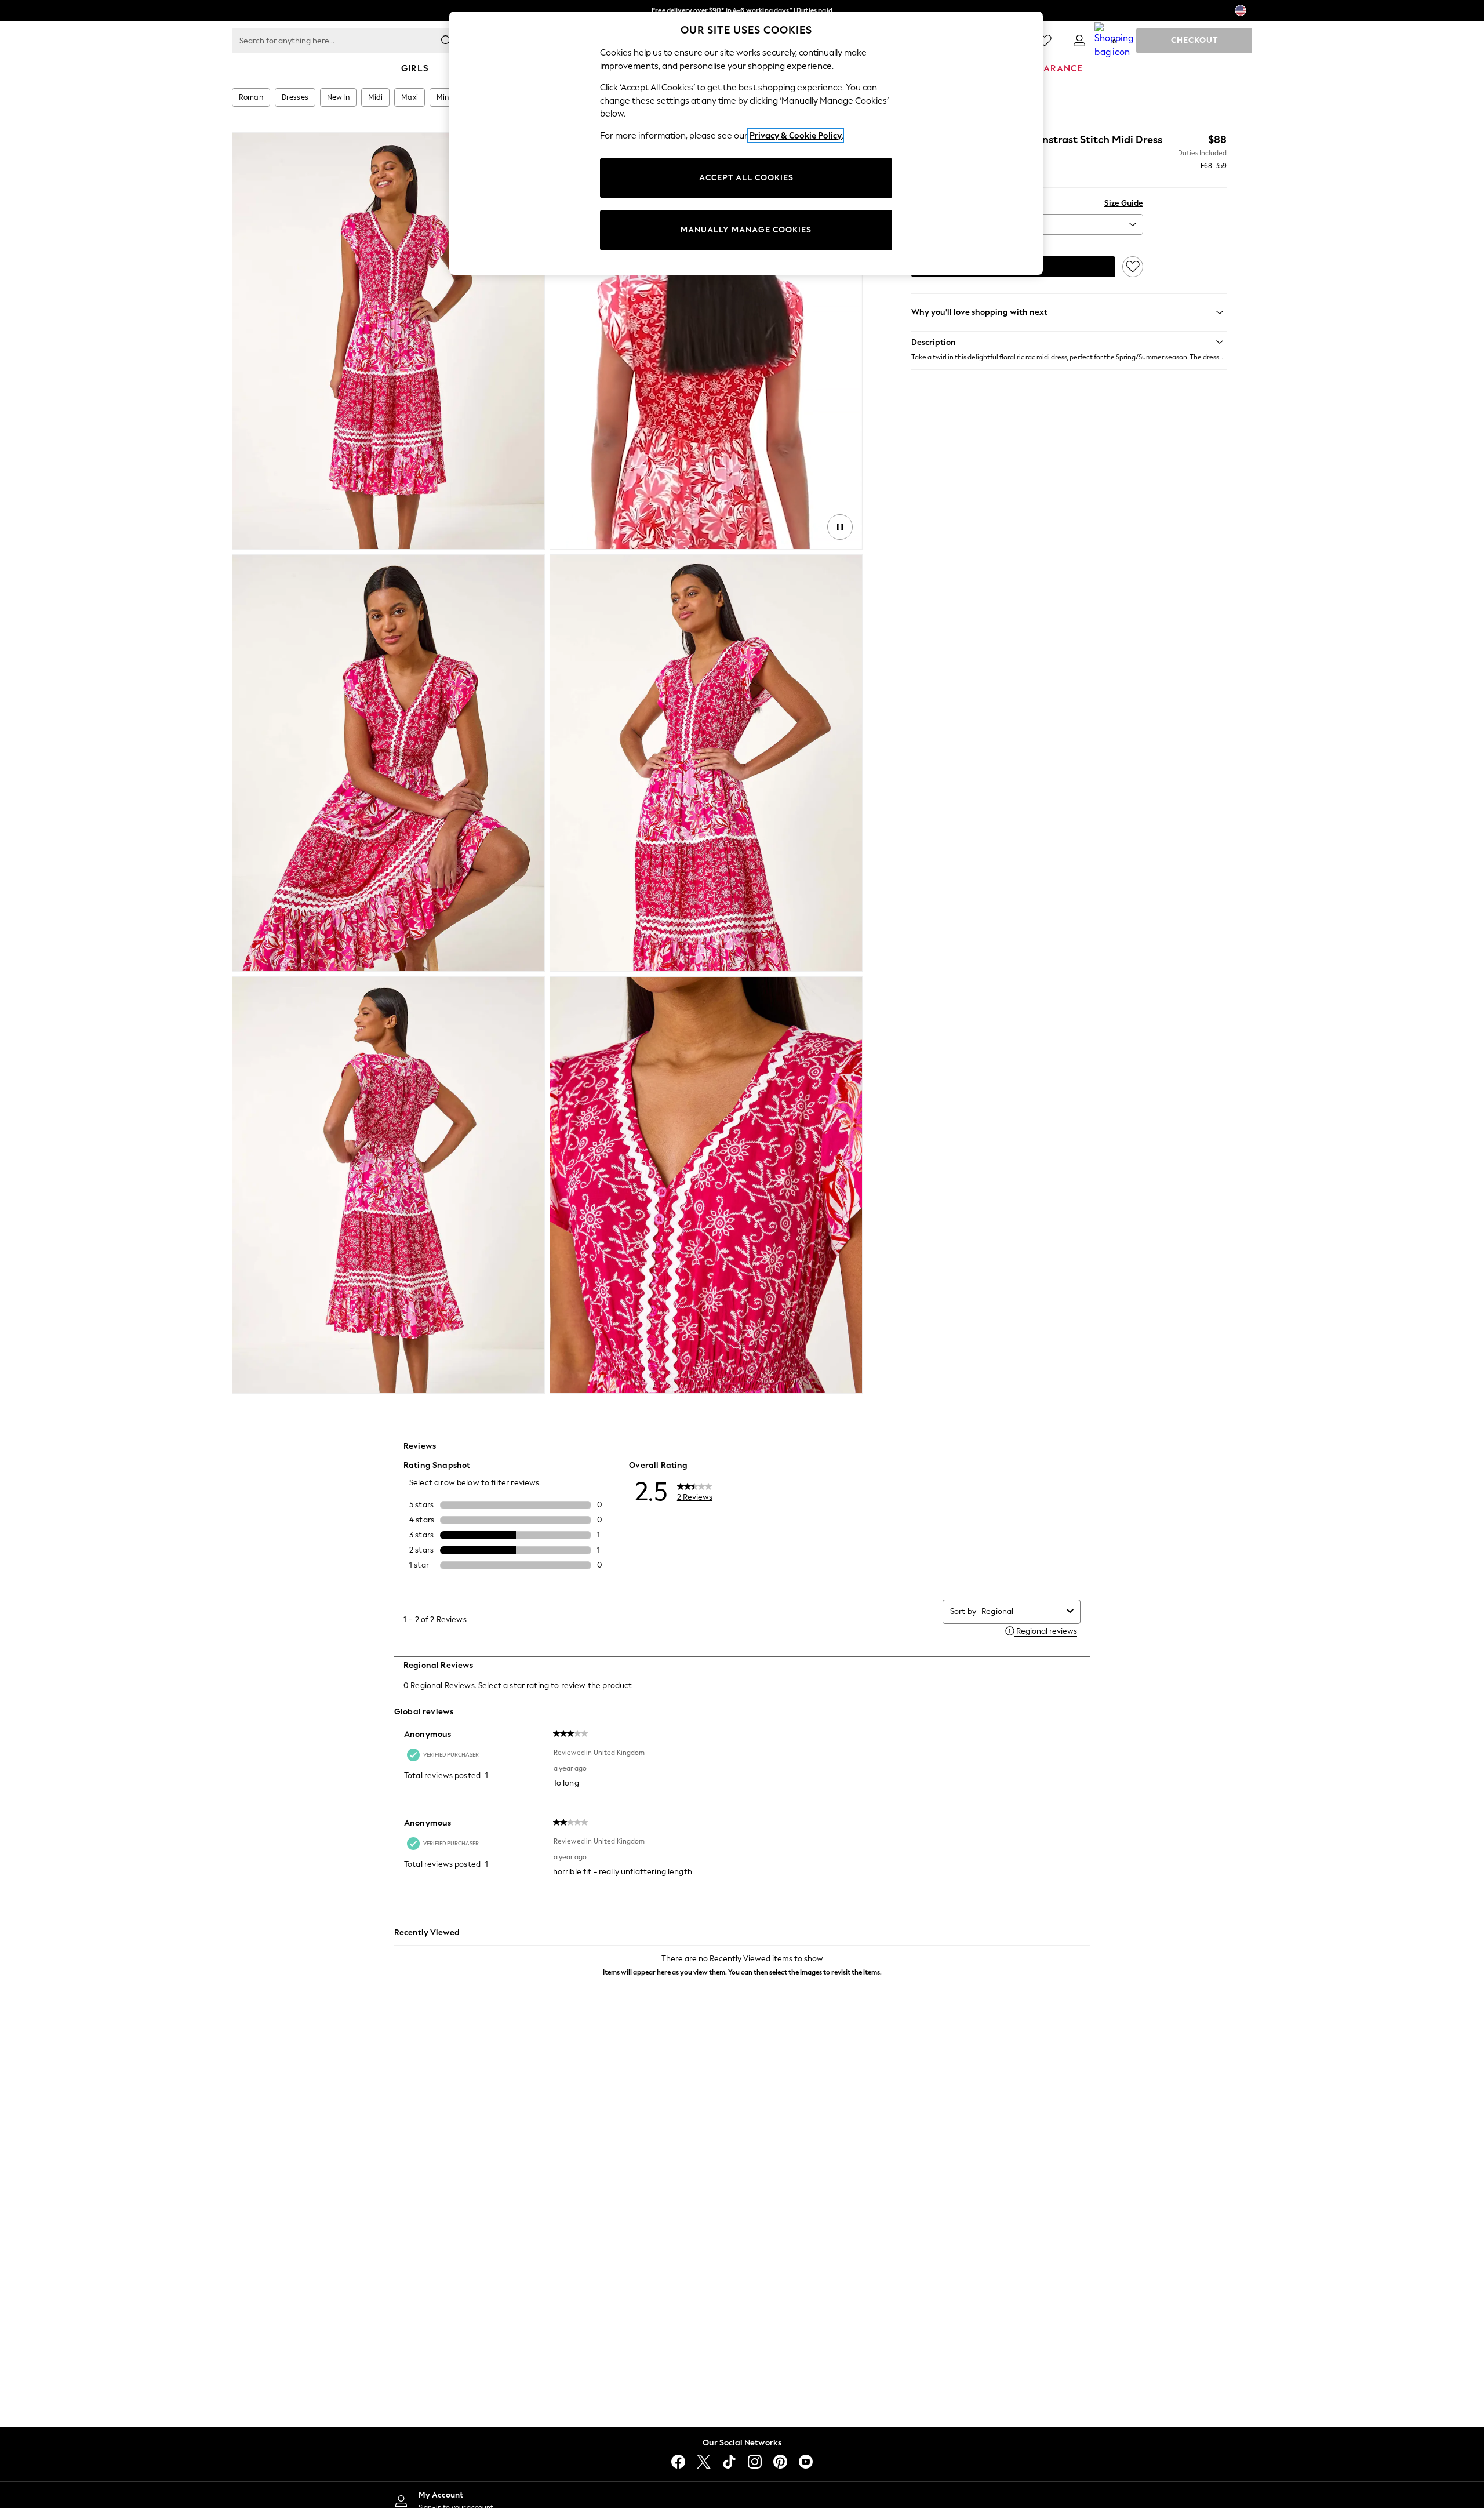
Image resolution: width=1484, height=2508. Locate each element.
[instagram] (755, 2462)
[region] (746, 143)
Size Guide (1124, 203)
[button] (1069, 342)
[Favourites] (1045, 41)
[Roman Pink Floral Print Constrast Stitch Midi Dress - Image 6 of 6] (706, 1185)
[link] (1079, 41)
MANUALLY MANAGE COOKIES (746, 230)
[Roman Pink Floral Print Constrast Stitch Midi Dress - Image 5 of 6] (388, 1185)
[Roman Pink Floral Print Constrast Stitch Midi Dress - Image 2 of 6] (706, 341)
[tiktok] (729, 2462)
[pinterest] (780, 2462)
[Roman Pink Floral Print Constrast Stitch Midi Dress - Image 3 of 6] (388, 763)
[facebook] (678, 2462)
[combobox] (1022, 1611)
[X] (704, 2462)
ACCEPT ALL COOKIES (746, 178)
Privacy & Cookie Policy (796, 136)
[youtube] (806, 2462)
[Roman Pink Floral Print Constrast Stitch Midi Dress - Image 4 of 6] (706, 763)
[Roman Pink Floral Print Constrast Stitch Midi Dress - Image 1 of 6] (388, 341)
